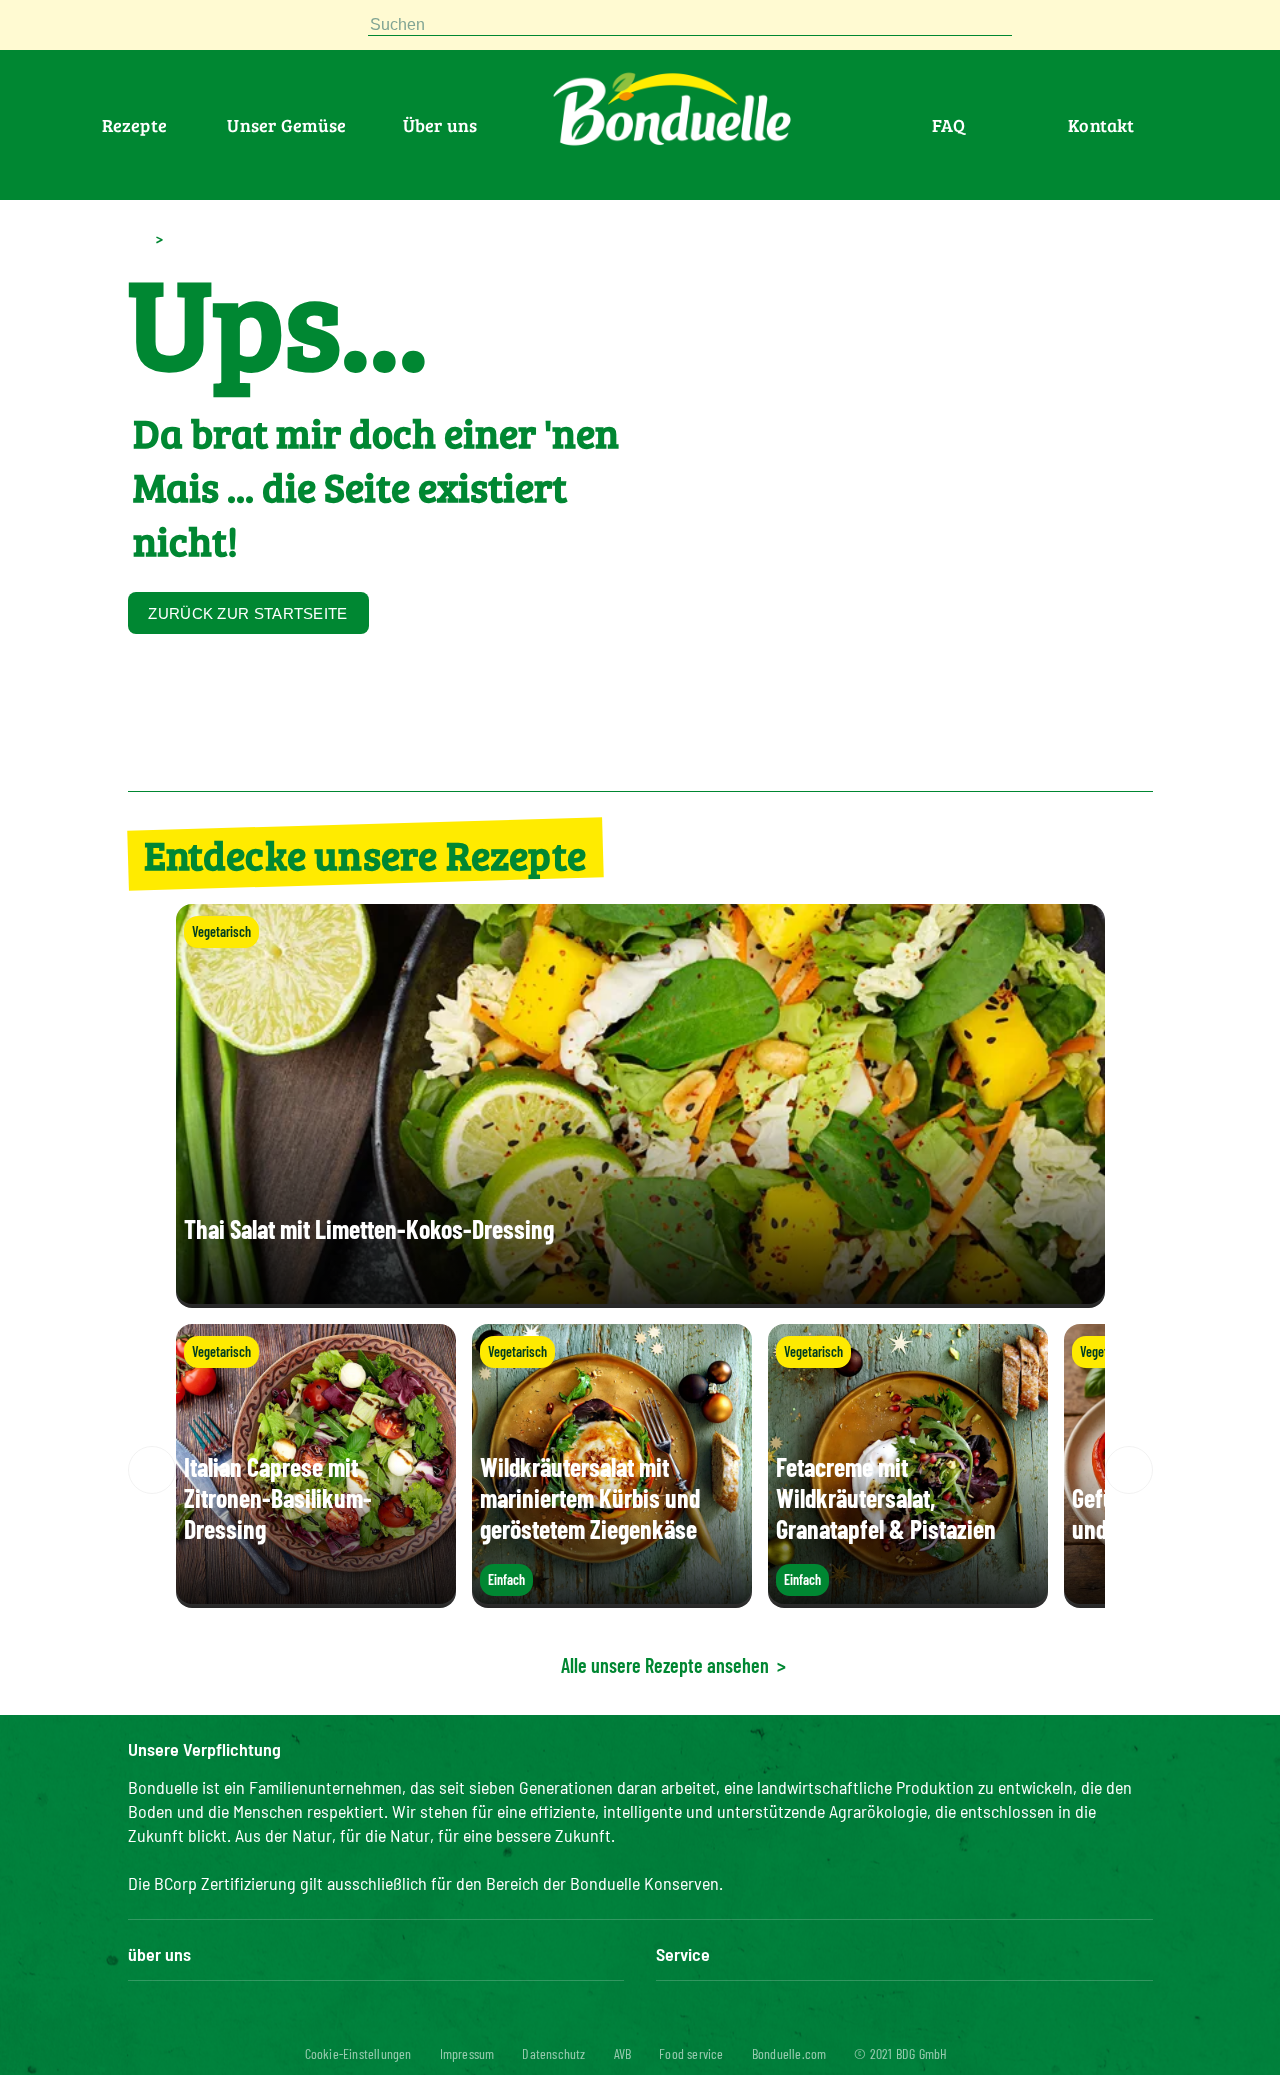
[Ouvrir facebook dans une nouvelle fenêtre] (188, 29)
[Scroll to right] (1129, 1470)
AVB (623, 2053)
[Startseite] (137, 237)
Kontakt (1101, 125)
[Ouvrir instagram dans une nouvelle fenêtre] (236, 29)
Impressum (467, 2053)
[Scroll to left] (152, 1470)
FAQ (949, 125)
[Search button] (1032, 25)
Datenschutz (553, 2053)
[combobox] (690, 25)
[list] (640, 1470)
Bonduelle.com (789, 2053)
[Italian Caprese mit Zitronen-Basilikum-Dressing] (316, 1597)
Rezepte (134, 125)
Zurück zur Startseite (247, 613)
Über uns (440, 125)
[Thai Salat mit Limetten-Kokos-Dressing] (640, 1297)
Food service (691, 2053)
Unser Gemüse (286, 125)
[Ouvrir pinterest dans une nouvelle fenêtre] (140, 29)
